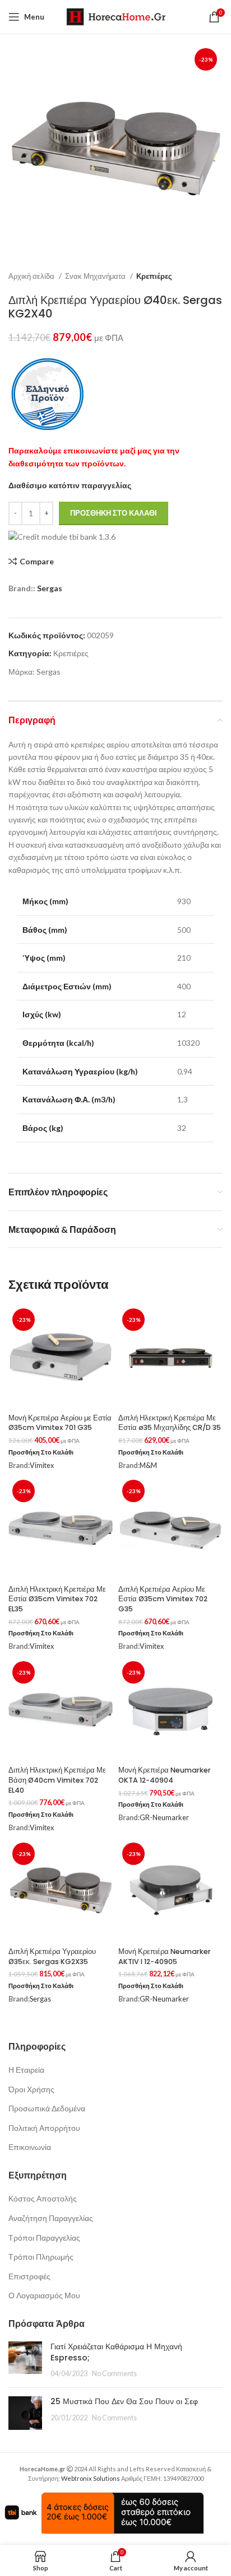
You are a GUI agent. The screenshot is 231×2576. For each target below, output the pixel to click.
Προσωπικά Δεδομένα (47, 2108)
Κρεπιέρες (154, 276)
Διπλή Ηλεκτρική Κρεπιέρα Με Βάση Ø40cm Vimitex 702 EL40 (57, 1780)
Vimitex (42, 1465)
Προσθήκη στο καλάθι (114, 513)
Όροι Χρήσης (31, 2089)
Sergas (50, 588)
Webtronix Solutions (91, 2478)
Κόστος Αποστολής (43, 2198)
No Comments (114, 2374)
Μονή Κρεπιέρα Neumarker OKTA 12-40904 (165, 1775)
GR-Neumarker (164, 1818)
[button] (41, 1453)
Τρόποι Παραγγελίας (44, 2238)
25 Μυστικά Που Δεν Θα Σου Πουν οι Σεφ (124, 2401)
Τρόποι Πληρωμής (41, 2257)
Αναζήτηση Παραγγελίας (51, 2218)
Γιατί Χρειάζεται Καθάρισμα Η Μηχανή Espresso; (116, 2352)
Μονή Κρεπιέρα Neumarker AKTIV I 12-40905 (165, 1956)
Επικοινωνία (30, 2147)
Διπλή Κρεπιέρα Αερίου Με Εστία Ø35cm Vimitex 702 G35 (163, 1599)
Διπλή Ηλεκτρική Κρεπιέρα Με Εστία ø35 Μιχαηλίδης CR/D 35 (170, 1423)
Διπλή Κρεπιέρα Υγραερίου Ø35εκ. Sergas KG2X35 (52, 1956)
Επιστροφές (29, 2276)
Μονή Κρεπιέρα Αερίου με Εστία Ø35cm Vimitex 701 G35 (60, 1423)
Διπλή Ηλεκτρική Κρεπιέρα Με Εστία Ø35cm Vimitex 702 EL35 (57, 1599)
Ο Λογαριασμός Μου (44, 2295)
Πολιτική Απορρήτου (44, 2128)
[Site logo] (116, 16)
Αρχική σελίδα (32, 276)
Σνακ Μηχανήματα (96, 276)
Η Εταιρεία (26, 2070)
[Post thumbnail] (25, 2360)
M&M (148, 1465)
